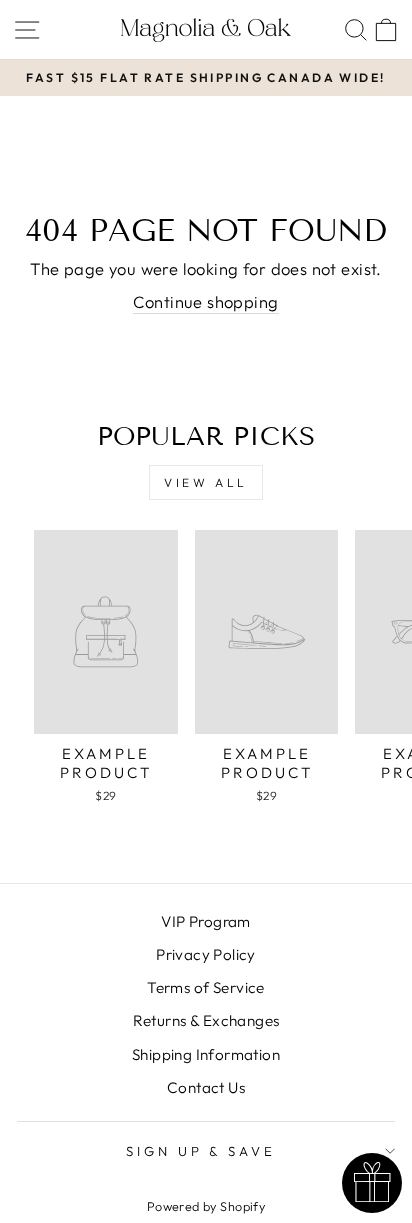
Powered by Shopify (206, 1206)
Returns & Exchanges (206, 1020)
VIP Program (206, 921)
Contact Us (206, 1087)
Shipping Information (206, 1054)
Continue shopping (205, 301)
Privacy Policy (206, 954)
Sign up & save (201, 1151)
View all (206, 482)
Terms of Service (206, 987)
